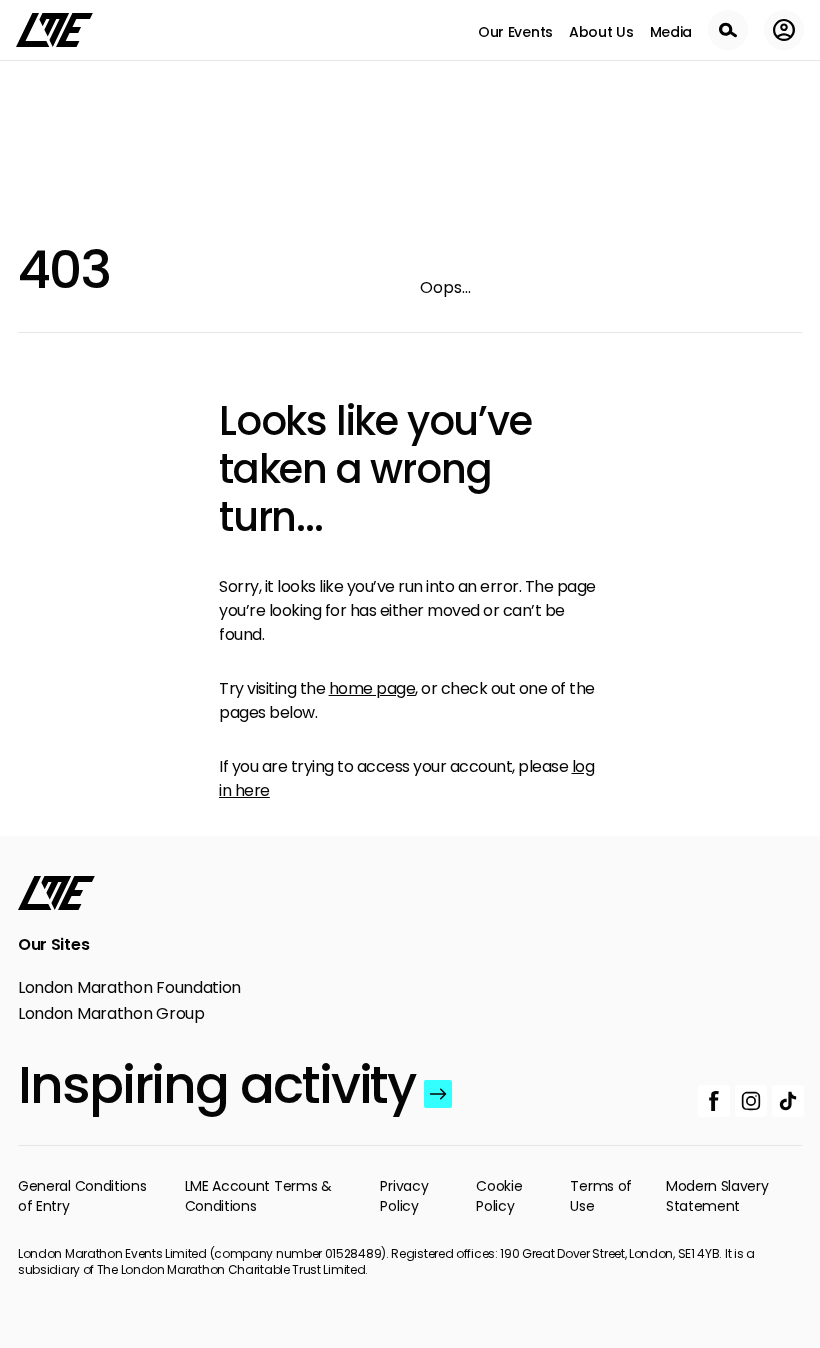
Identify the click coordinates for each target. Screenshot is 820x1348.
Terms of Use (601, 1196)
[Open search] (728, 30)
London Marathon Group (111, 1014)
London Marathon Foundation (129, 988)
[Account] (784, 30)
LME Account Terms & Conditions (258, 1196)
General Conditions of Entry (82, 1196)
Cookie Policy (499, 1196)
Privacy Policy (404, 1196)
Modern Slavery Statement (717, 1196)
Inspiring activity (216, 1085)
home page (372, 688)
